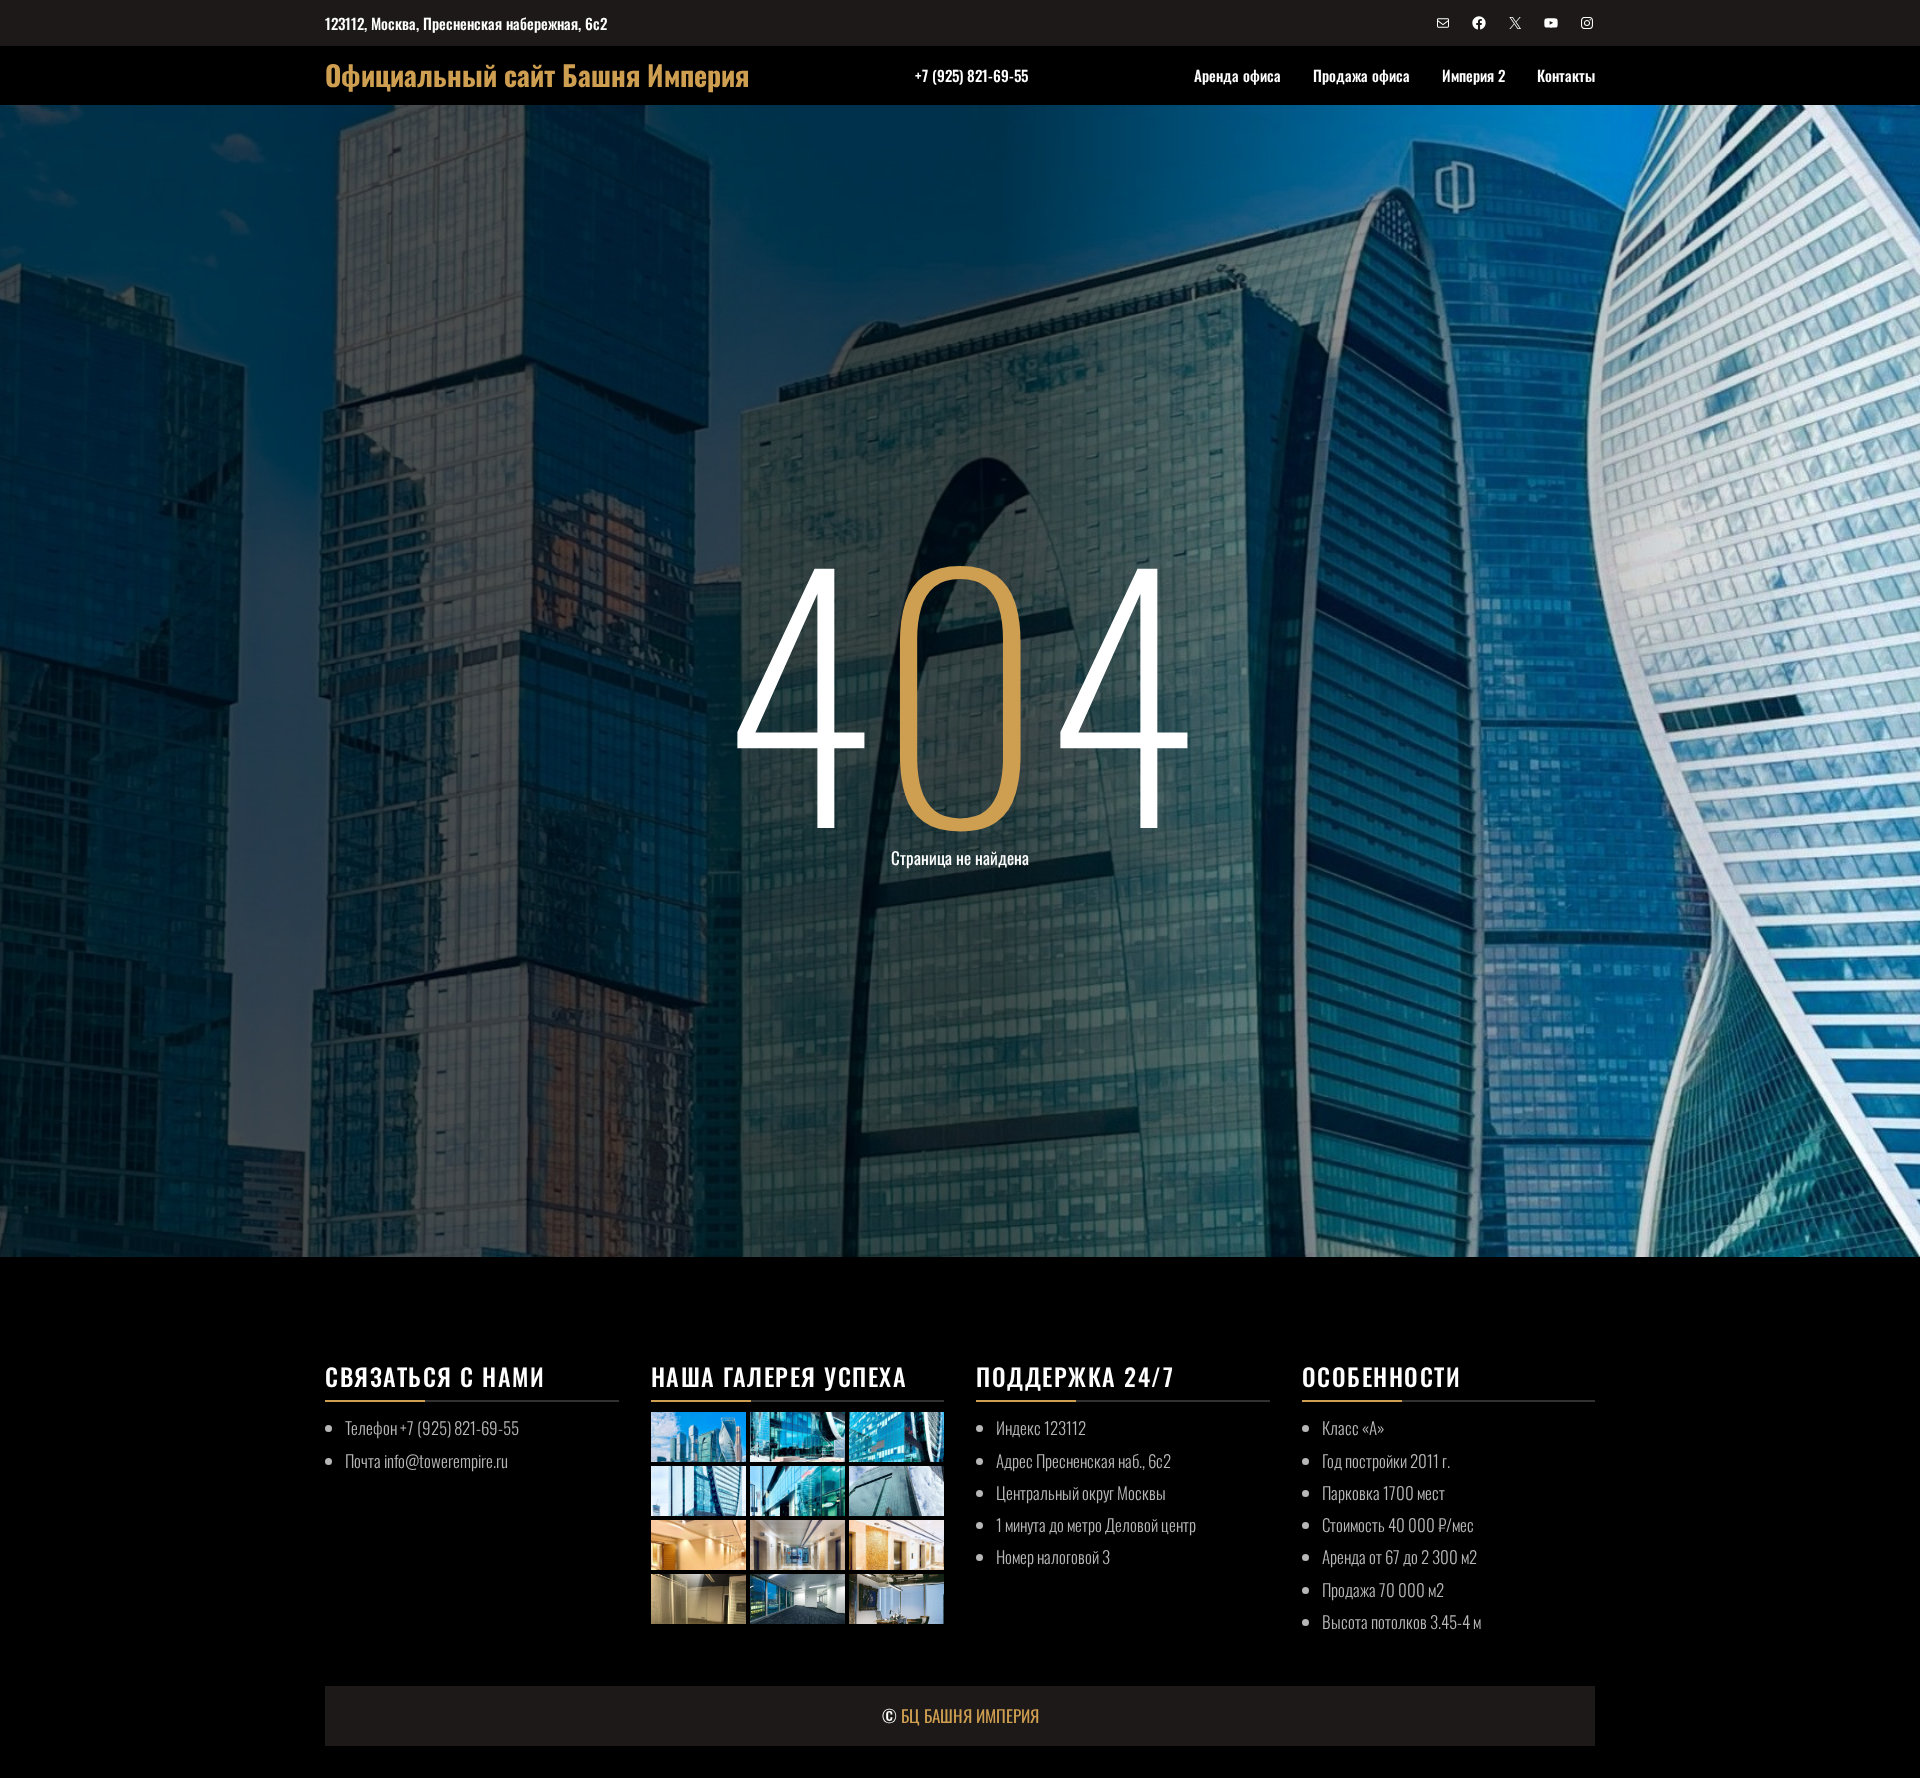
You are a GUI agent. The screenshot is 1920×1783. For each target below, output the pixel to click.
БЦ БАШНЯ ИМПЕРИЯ (970, 1715)
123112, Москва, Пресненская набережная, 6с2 (466, 23)
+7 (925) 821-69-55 (971, 75)
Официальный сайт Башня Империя (537, 74)
